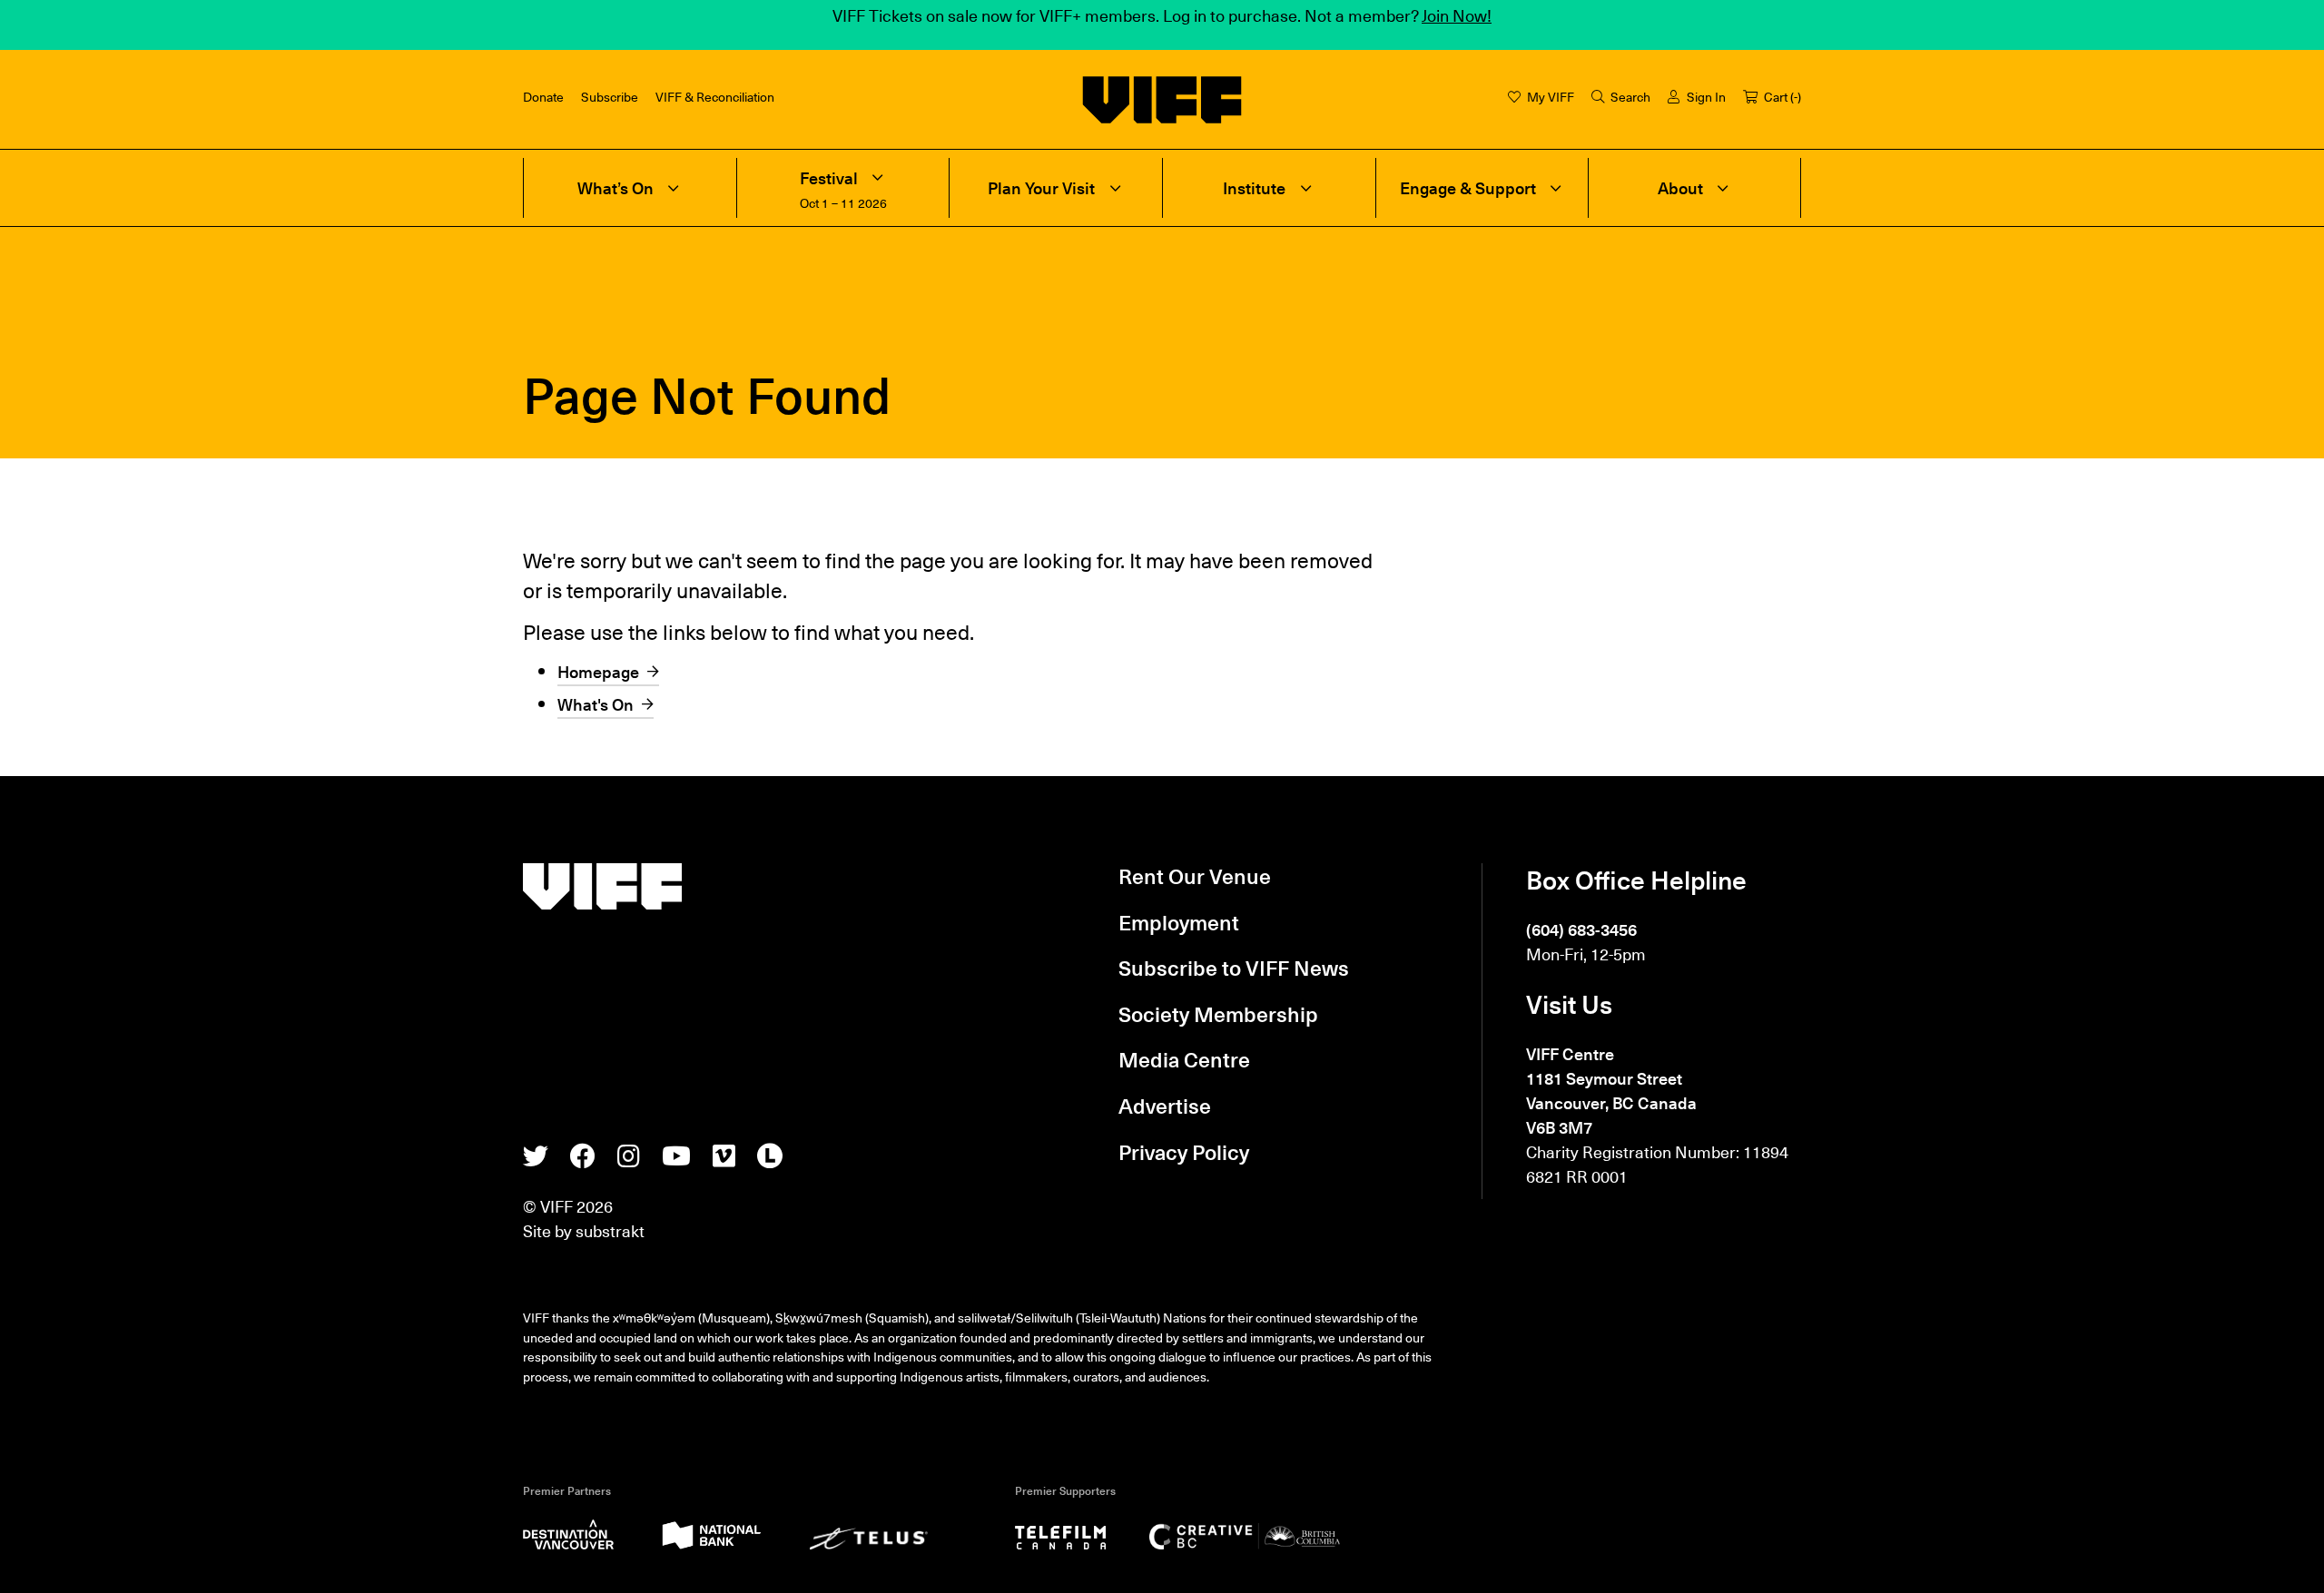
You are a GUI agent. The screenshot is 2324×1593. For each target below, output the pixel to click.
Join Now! (1457, 15)
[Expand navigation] (674, 188)
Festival (829, 178)
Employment (1179, 922)
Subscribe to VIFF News (1234, 968)
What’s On (615, 188)
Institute (1254, 188)
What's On (596, 704)
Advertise (1165, 1106)
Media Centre (1184, 1059)
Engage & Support (1468, 188)
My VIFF (1551, 96)
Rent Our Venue (1195, 876)
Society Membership (1218, 1014)
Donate (543, 96)
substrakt (610, 1230)
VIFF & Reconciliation (715, 96)
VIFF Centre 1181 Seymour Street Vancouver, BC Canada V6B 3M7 (1611, 1090)
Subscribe (610, 96)
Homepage (598, 671)
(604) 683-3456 (1581, 929)
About (1680, 188)
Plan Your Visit (1041, 188)
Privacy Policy (1184, 1152)
